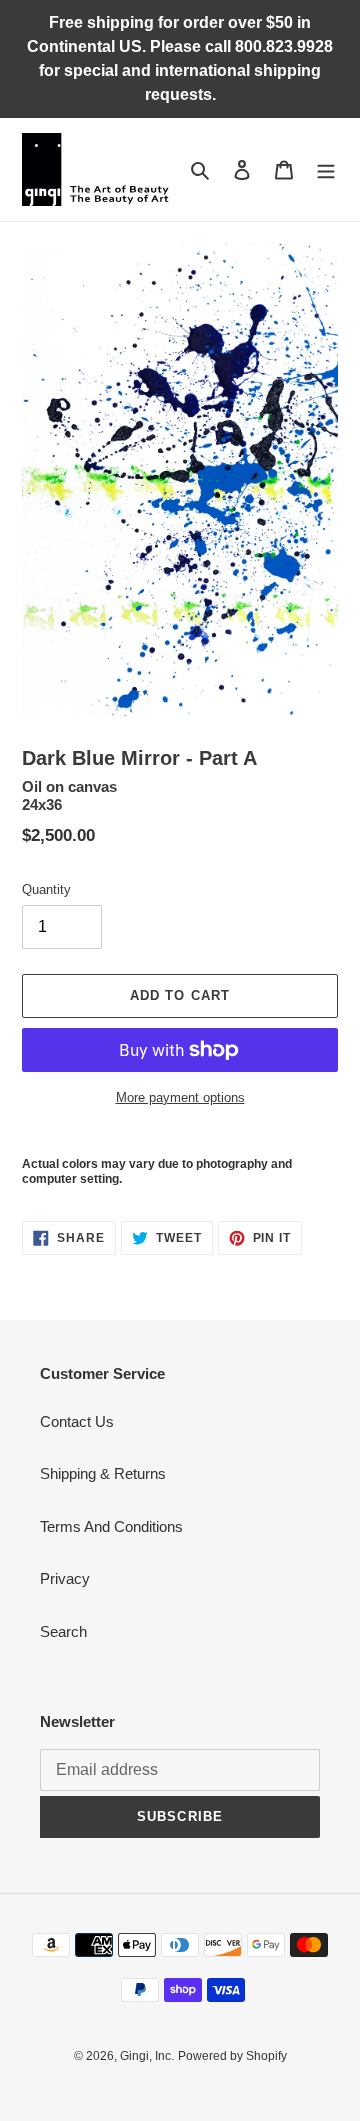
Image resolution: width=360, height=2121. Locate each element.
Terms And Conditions (111, 1526)
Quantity (46, 889)
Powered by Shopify (232, 2056)
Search (63, 1631)
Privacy (65, 1578)
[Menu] (326, 169)
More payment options (180, 1097)
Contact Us (77, 1421)
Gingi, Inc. (147, 2056)
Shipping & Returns (103, 1473)
